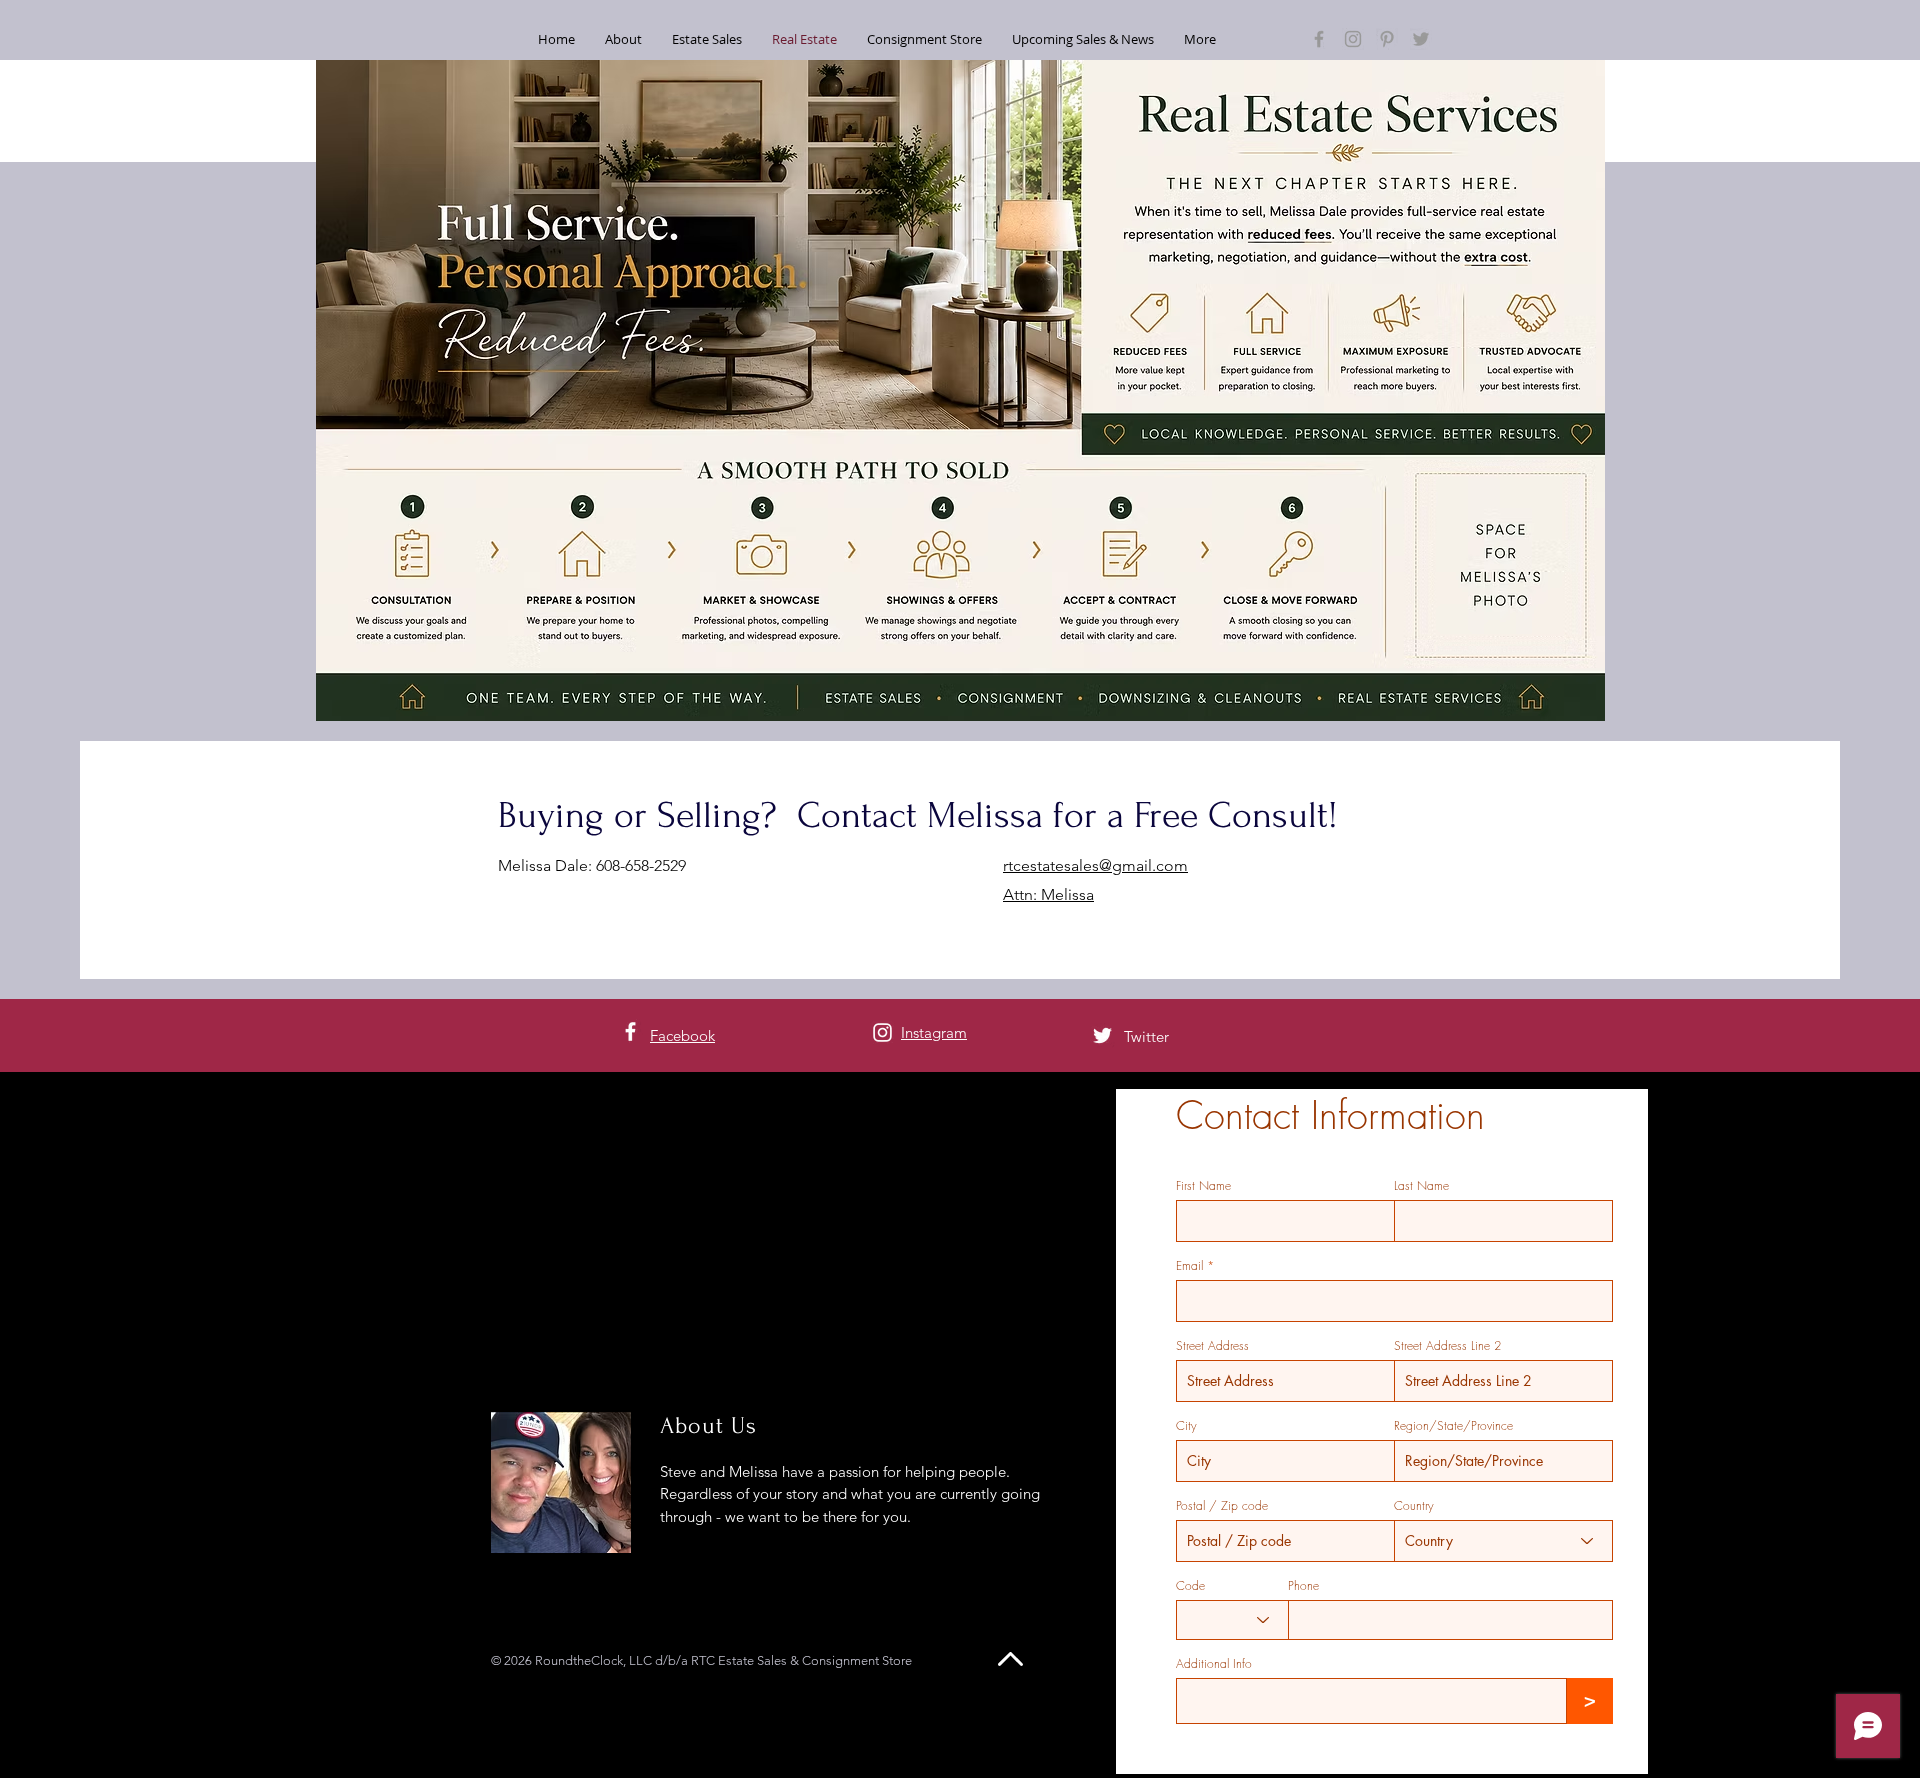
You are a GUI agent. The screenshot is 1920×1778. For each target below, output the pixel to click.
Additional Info (1214, 1664)
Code (1190, 1586)
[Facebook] (1319, 39)
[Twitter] (1421, 39)
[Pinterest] (1387, 39)
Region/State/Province (1453, 1426)
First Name (1203, 1186)
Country (1414, 1506)
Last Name (1421, 1186)
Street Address (1212, 1346)
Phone (1303, 1586)
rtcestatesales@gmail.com (1095, 865)
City (1186, 1426)
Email (1189, 1266)
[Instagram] (1353, 39)
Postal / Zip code (1222, 1506)
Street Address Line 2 (1447, 1346)
